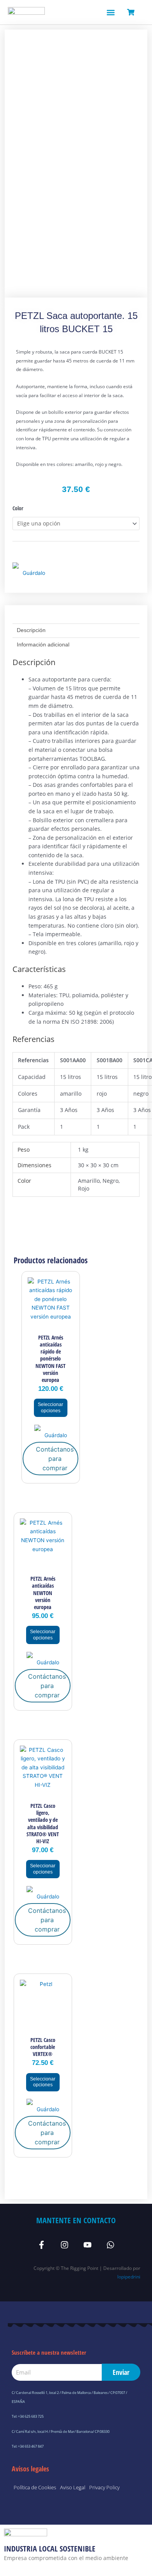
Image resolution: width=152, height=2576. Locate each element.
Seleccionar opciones (50, 1408)
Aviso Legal (73, 2487)
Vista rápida (51, 1324)
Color (18, 508)
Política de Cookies (35, 2487)
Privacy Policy (104, 2487)
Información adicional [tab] (43, 645)
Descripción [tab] (31, 630)
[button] (110, 12)
